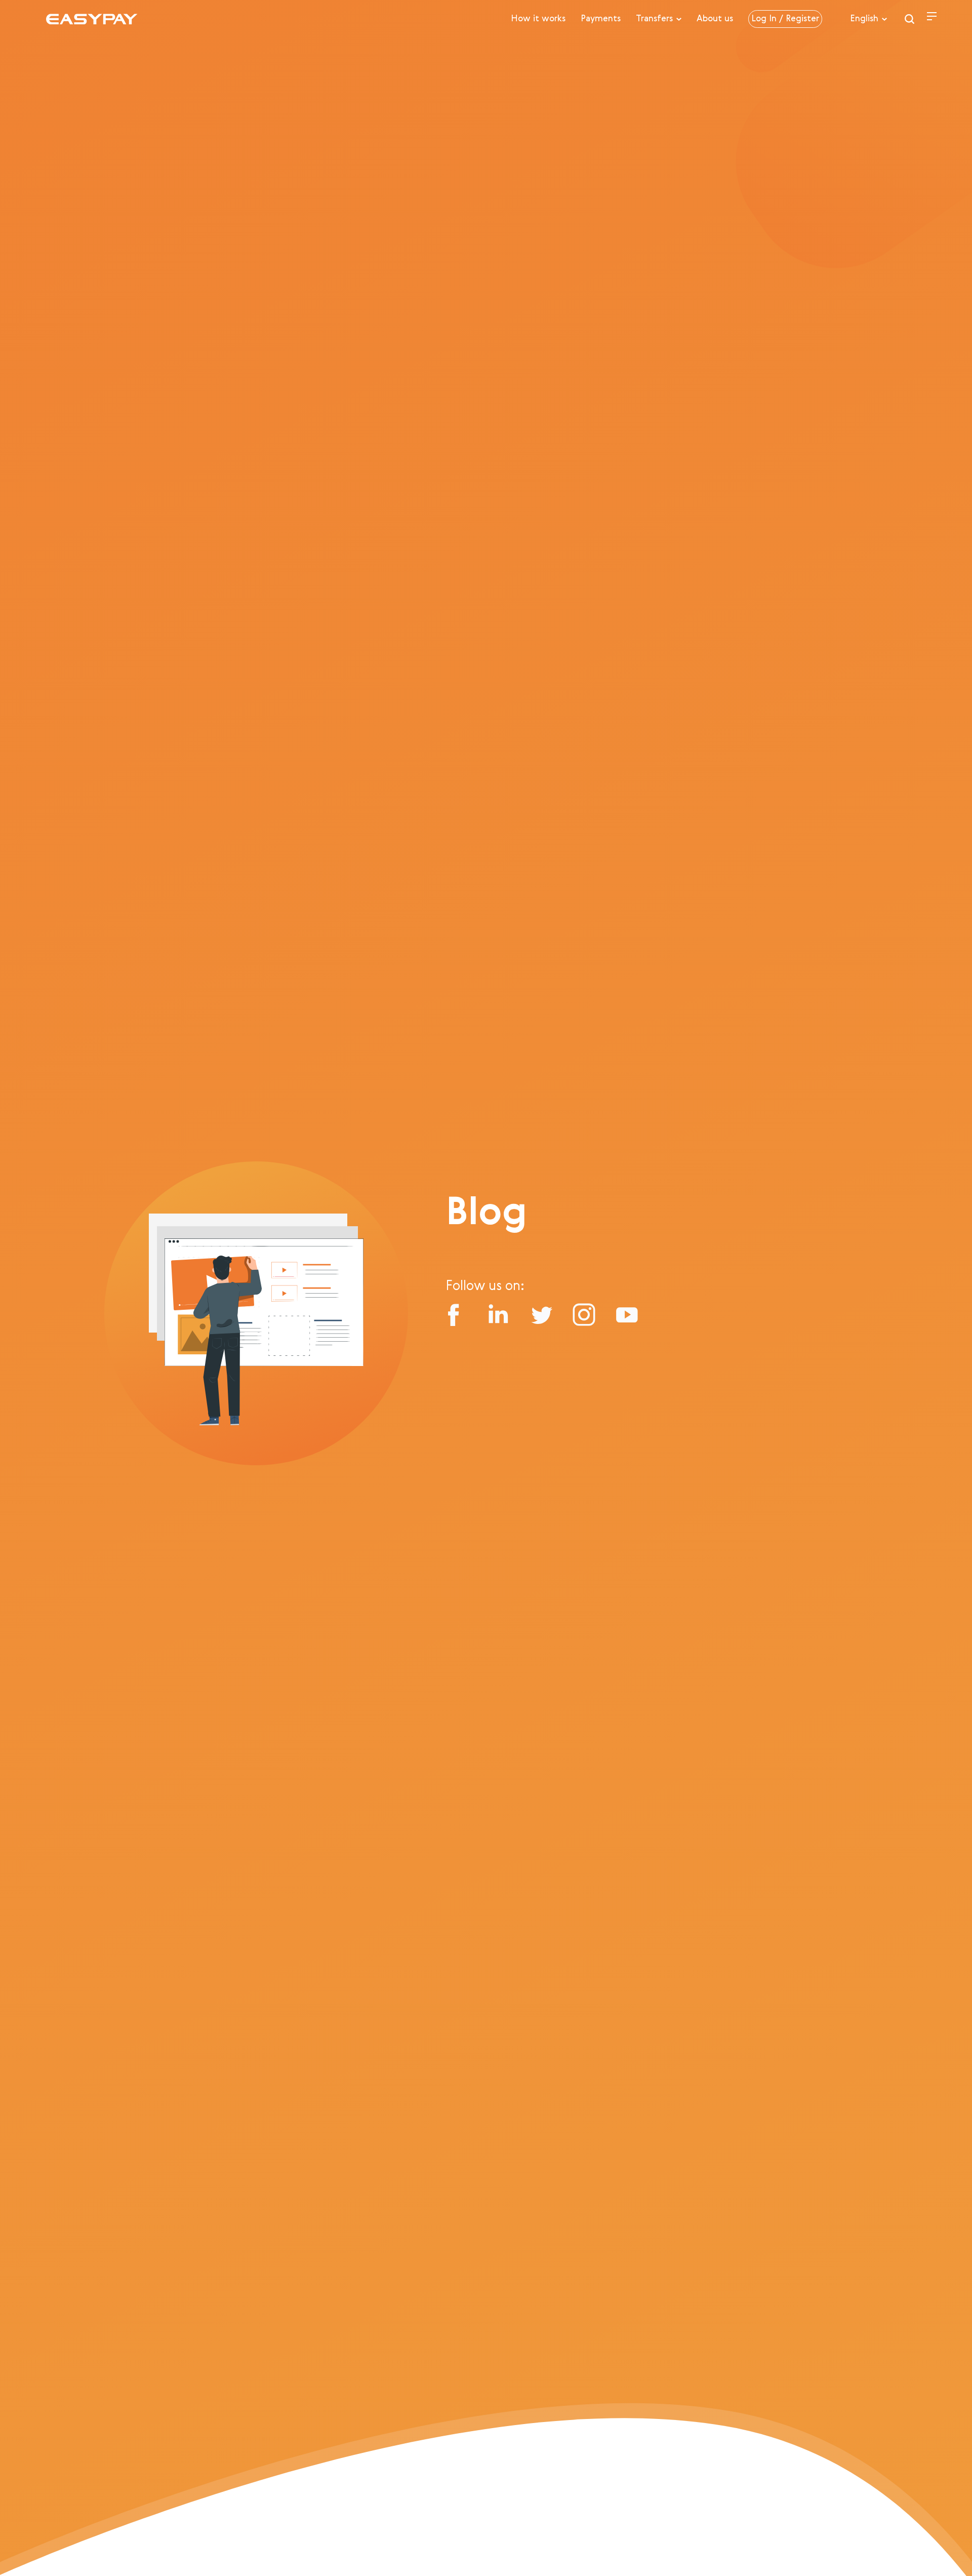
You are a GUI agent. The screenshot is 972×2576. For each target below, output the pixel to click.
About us (715, 19)
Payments (601, 19)
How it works (538, 19)
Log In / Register (785, 19)
